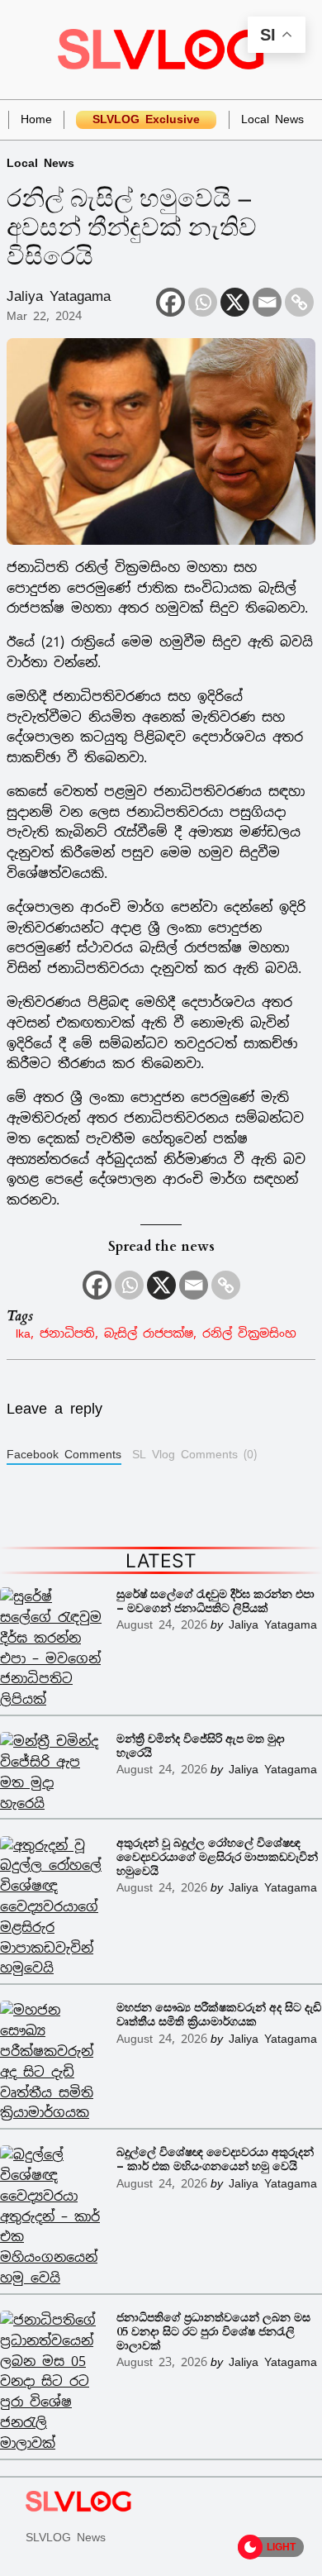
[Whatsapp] (203, 302)
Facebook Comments (64, 1454)
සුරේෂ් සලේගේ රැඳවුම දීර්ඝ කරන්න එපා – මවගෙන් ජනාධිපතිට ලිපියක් (215, 1601)
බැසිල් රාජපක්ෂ (149, 1333)
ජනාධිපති (67, 1333)
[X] (235, 302)
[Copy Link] (299, 302)
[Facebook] (170, 302)
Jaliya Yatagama (59, 296)
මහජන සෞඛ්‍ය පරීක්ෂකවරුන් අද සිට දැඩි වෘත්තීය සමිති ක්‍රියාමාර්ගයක (219, 2015)
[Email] (267, 302)
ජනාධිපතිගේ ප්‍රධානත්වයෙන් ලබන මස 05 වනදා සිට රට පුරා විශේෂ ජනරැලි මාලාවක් (213, 2332)
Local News (40, 162)
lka (23, 1333)
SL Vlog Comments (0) (194, 1454)
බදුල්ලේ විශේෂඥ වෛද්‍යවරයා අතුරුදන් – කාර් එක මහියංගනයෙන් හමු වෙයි (215, 2159)
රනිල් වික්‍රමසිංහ (249, 1333)
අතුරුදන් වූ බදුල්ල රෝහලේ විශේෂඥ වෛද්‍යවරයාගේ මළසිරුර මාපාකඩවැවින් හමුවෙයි (217, 1857)
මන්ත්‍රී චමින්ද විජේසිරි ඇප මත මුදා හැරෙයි (201, 1746)
